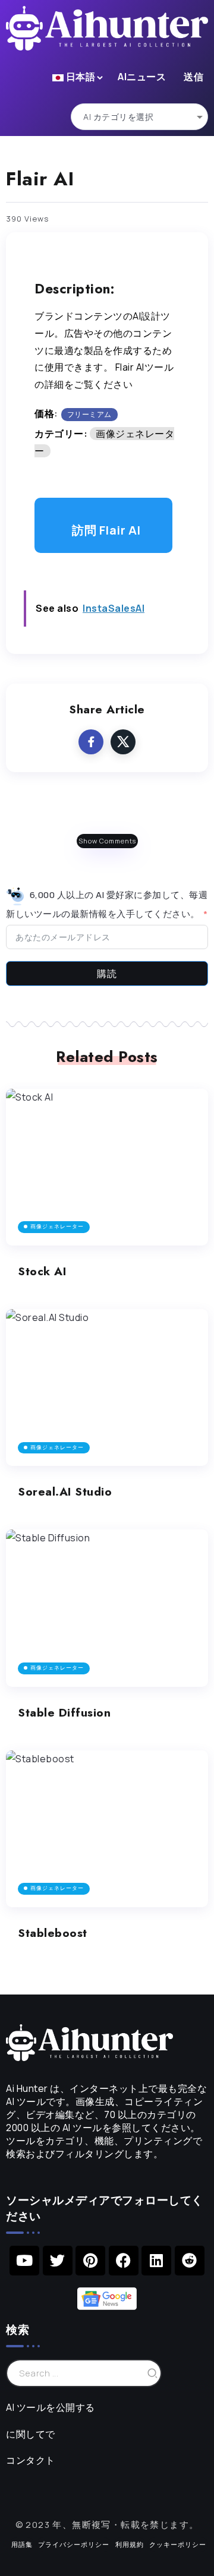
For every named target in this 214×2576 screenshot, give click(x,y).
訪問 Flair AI (106, 530)
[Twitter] (58, 2261)
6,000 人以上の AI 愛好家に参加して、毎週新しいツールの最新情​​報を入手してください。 (107, 904)
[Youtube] (24, 2261)
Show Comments (107, 841)
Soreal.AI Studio (65, 1491)
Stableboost (53, 1933)
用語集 (22, 2544)
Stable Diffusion (64, 1712)
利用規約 (130, 2544)
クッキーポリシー (178, 2544)
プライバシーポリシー (74, 2544)
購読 (107, 973)
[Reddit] (190, 2261)
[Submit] (153, 2373)
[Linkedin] (156, 2261)
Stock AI (42, 1271)
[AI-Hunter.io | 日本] (89, 2041)
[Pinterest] (90, 2261)
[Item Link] (107, 1167)
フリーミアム (89, 414)
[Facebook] (124, 2261)
